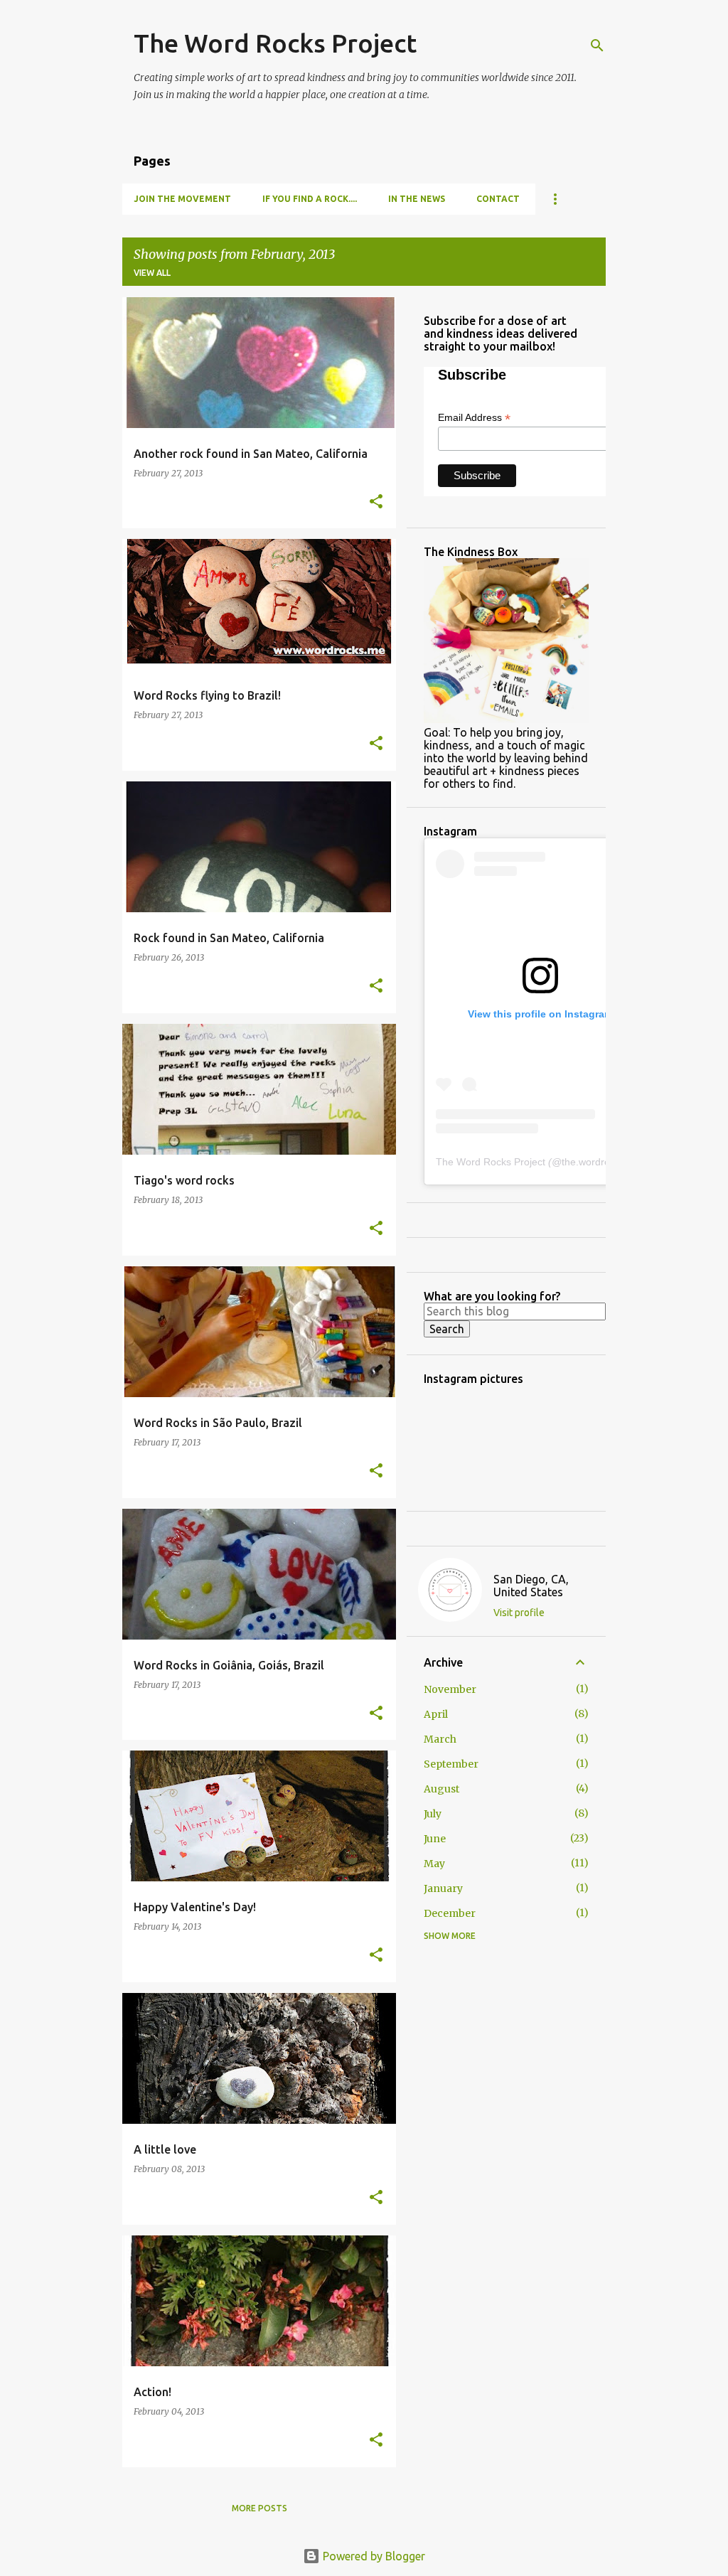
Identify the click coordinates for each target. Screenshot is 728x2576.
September (451, 1764)
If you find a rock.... (310, 199)
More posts (259, 2508)
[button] (376, 502)
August (441, 1789)
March (440, 1739)
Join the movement (182, 199)
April (436, 1714)
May (434, 1864)
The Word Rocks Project (275, 43)
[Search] (597, 46)
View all (152, 273)
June (435, 1839)
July (433, 1814)
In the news (417, 199)
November (450, 1689)
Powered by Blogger (373, 2556)
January (443, 1888)
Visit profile (519, 1613)
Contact (498, 199)
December (450, 1913)
